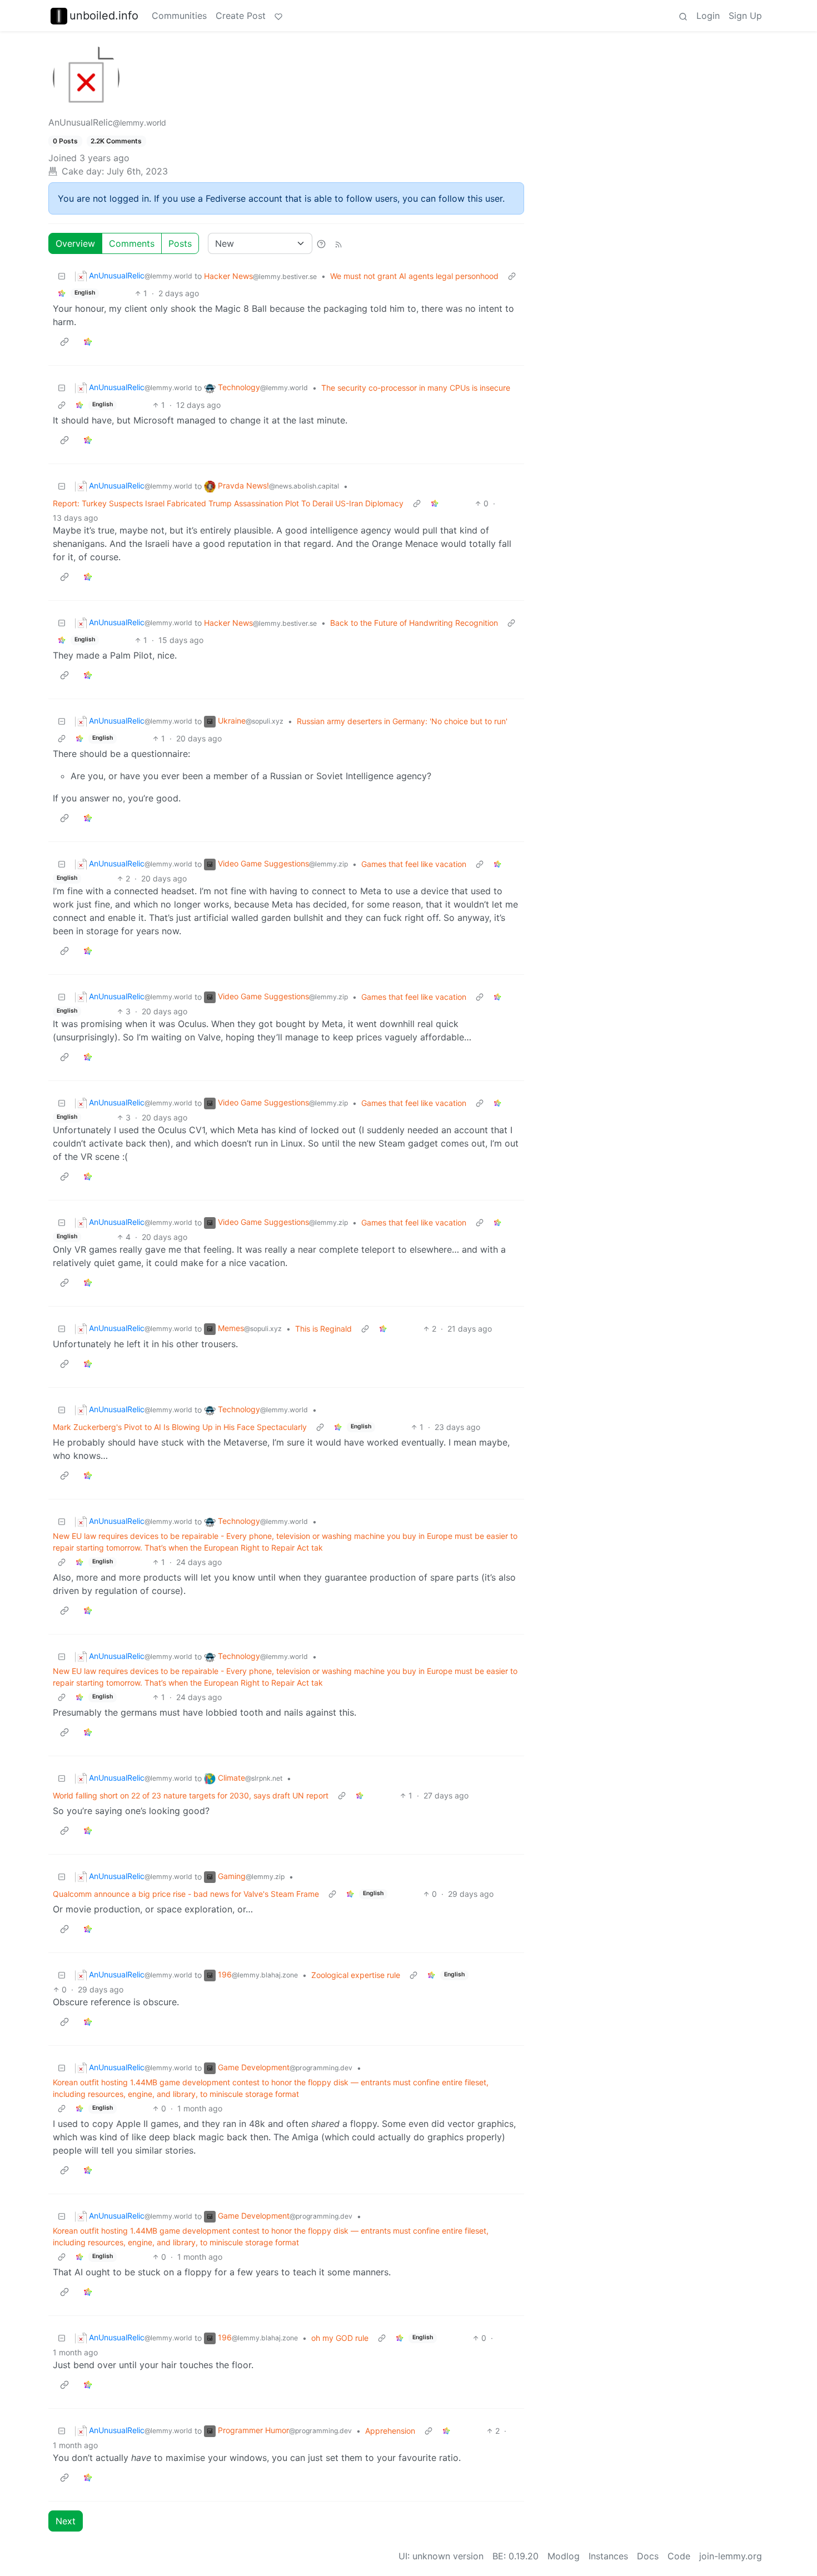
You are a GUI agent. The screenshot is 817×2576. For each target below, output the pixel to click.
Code (679, 2556)
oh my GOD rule (340, 2338)
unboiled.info (104, 16)
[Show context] (512, 276)
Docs (648, 2556)
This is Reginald (323, 1329)
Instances (608, 2556)
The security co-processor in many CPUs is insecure (416, 388)
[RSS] (338, 243)
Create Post (241, 16)
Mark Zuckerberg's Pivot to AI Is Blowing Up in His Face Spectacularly (180, 1427)
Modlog (564, 2556)
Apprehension (390, 2431)
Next (66, 2521)
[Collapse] (62, 276)
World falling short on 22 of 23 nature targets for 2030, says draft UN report (191, 1795)
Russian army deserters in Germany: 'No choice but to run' (402, 721)
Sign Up (745, 16)
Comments (132, 243)
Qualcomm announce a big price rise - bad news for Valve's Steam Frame (186, 1894)
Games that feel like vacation (414, 864)
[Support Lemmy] (278, 16)
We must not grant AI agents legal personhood (414, 276)
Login (708, 16)
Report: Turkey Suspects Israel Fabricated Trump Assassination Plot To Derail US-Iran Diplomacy (228, 503)
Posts (180, 243)
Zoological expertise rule (356, 1975)
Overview (75, 243)
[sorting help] (321, 243)
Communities (179, 16)
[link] (62, 293)
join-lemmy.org (731, 2556)
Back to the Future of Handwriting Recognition (414, 623)
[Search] (683, 16)
